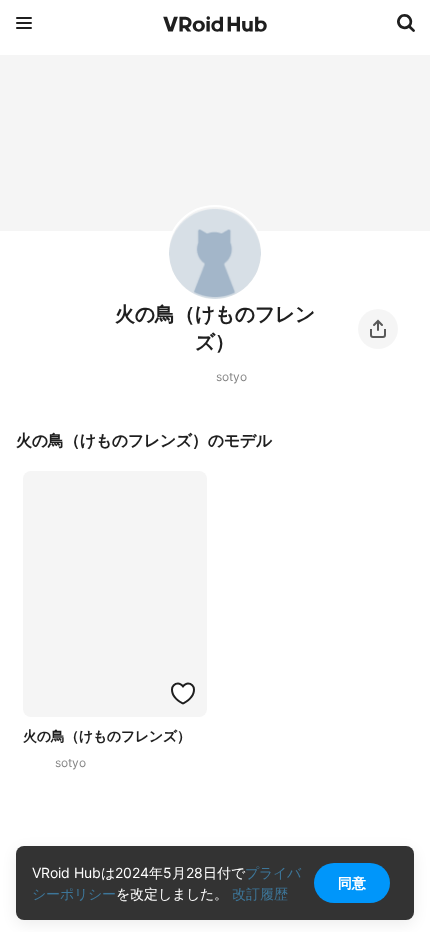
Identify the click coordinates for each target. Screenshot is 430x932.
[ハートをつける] (183, 693)
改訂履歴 (260, 893)
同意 (352, 882)
